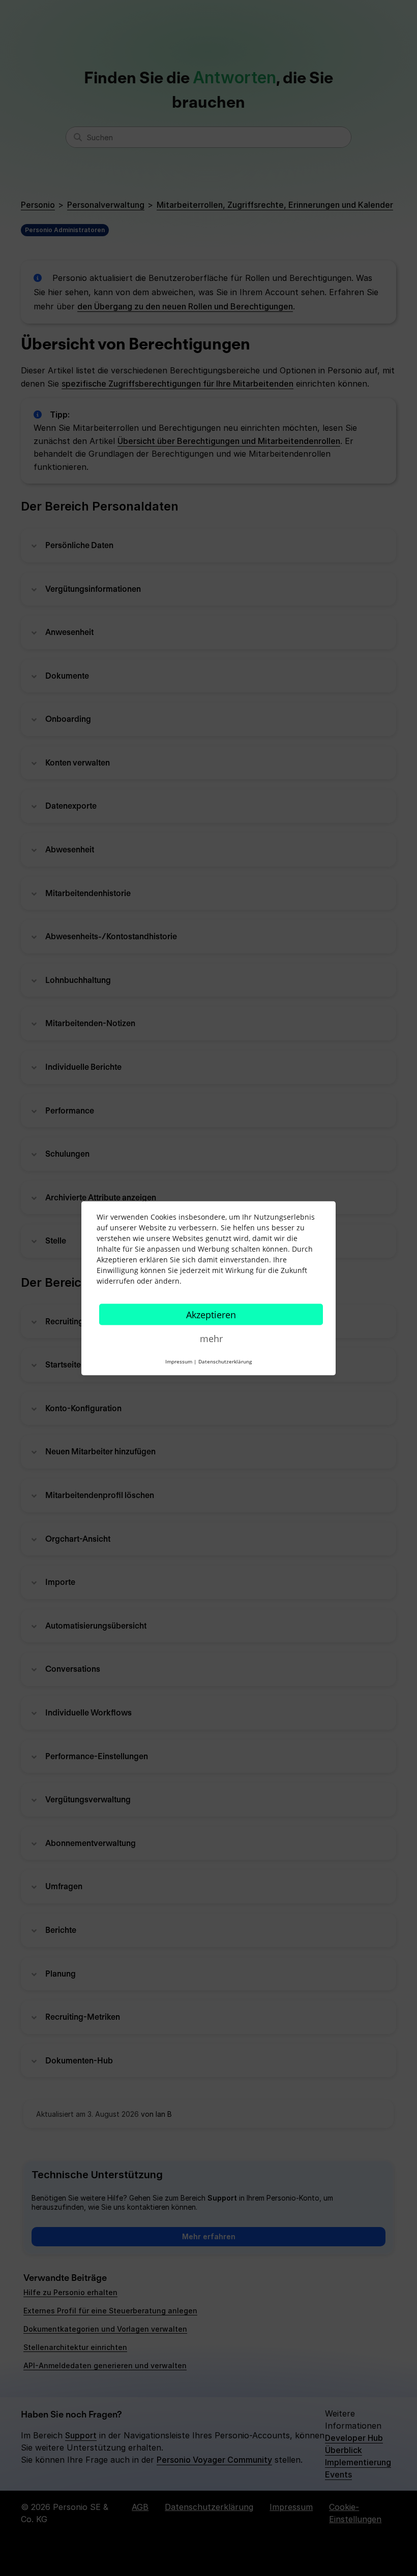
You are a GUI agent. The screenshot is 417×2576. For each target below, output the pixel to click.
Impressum (179, 1361)
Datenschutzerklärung (225, 1361)
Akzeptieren (211, 1314)
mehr (211, 1338)
